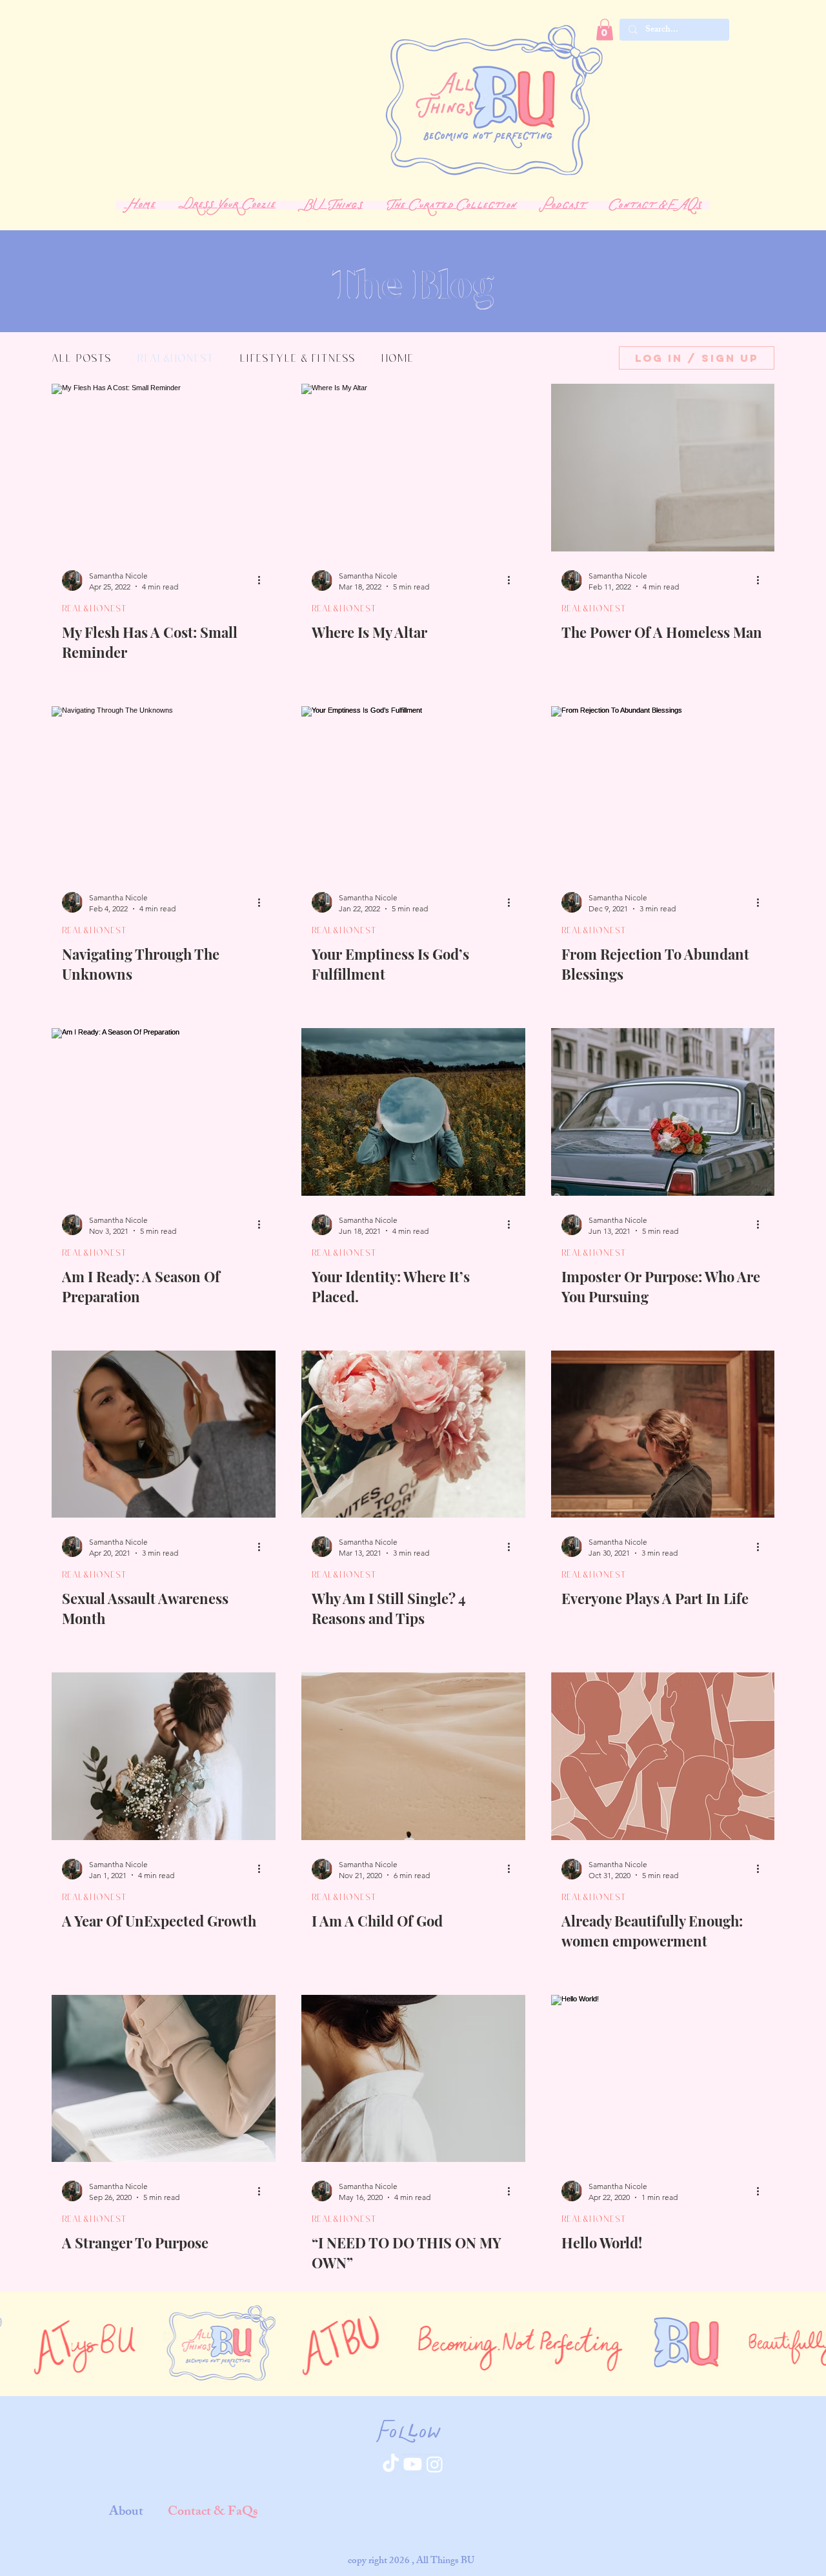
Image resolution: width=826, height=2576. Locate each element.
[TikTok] (391, 2464)
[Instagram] (435, 2464)
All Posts (81, 358)
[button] (331, 205)
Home (397, 358)
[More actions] (263, 580)
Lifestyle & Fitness (297, 358)
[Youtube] (413, 2464)
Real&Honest (175, 358)
